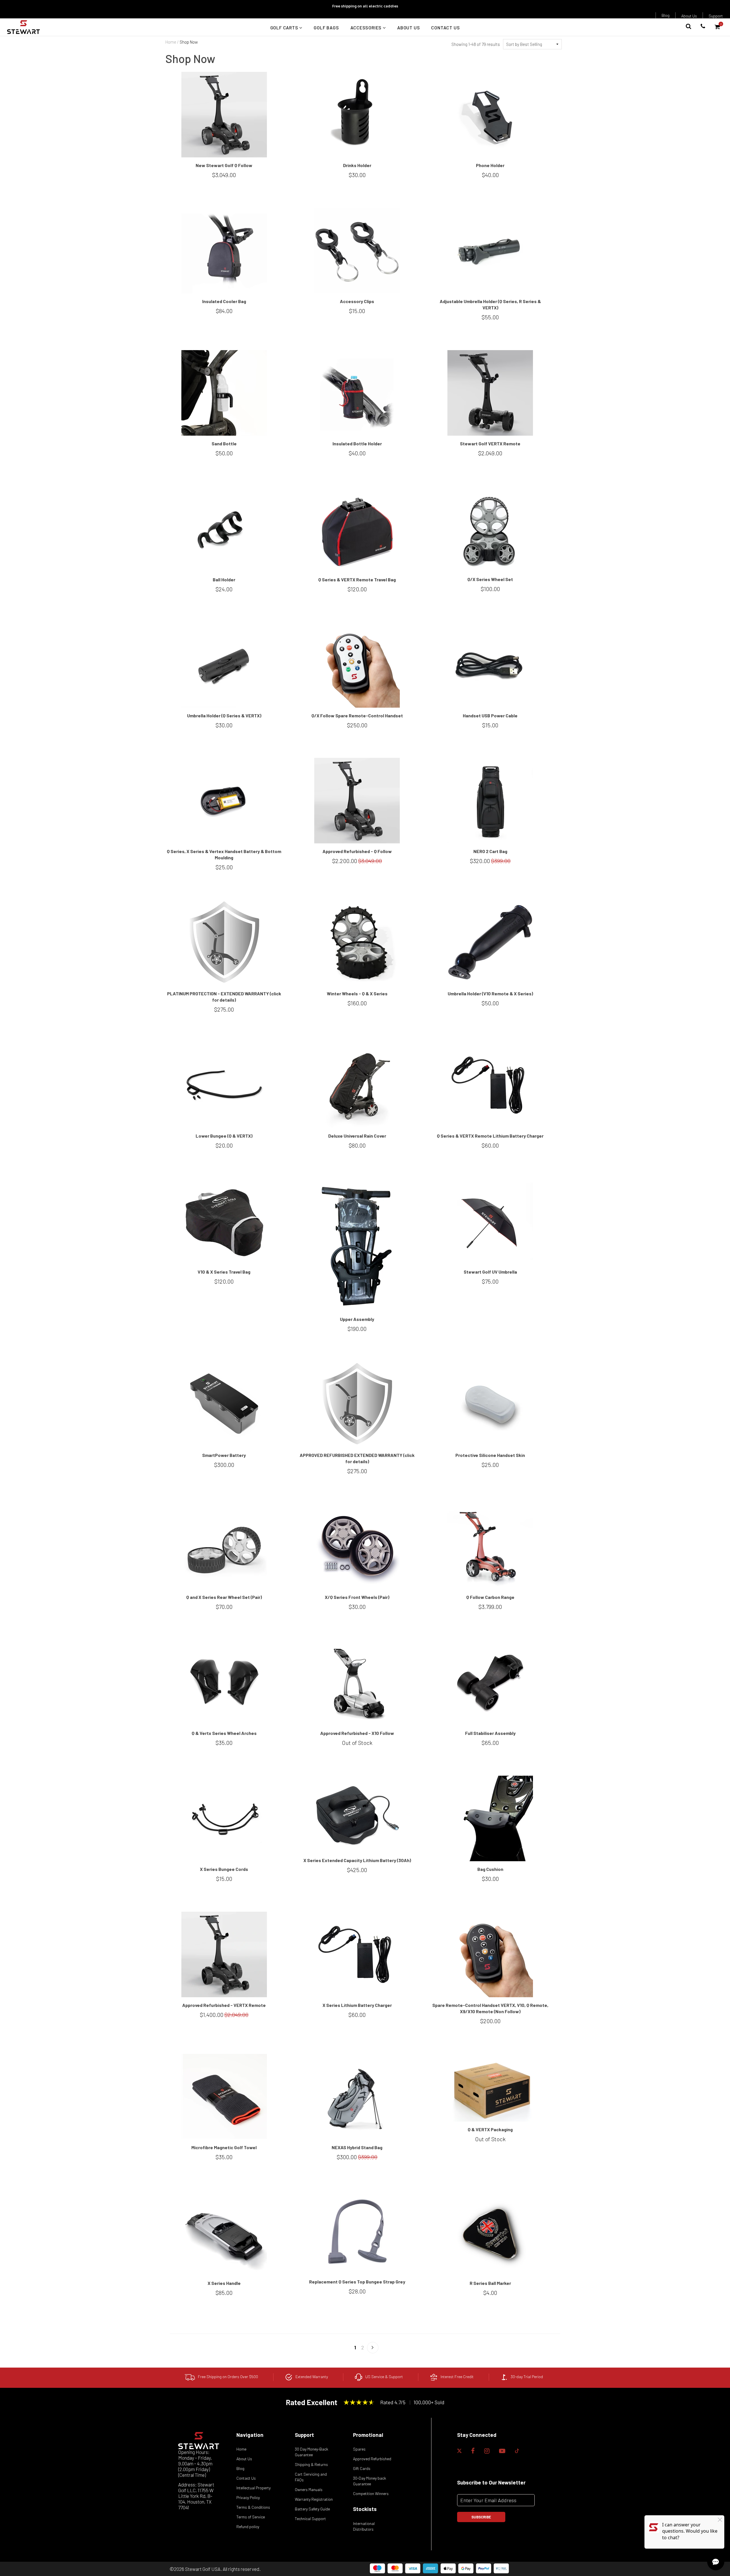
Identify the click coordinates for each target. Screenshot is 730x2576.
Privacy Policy (248, 2497)
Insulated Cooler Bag (224, 301)
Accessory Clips (357, 301)
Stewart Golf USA (203, 2569)
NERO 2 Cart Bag (490, 851)
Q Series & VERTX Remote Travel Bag (357, 579)
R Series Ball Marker (490, 2283)
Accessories (367, 28)
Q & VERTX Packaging (490, 2129)
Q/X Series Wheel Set (490, 579)
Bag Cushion (490, 1869)
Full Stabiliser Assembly (490, 1733)
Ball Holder (224, 579)
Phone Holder (490, 165)
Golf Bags (326, 28)
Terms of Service (251, 2517)
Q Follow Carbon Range (490, 1597)
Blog (666, 15)
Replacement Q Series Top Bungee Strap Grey (357, 2282)
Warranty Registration (314, 2499)
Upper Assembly (357, 1319)
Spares (359, 2449)
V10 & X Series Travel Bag (224, 1272)
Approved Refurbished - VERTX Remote (224, 2005)
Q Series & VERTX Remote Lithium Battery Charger (490, 1136)
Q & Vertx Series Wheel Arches (224, 1733)
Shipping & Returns (311, 2464)
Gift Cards (362, 2468)
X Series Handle (224, 2283)
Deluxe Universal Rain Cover (357, 1136)
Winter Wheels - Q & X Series (357, 993)
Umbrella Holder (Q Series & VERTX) (224, 715)
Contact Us (445, 28)
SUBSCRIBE (481, 2517)
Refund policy (248, 2527)
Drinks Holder (357, 165)
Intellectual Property (254, 2488)
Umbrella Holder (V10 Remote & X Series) (490, 993)
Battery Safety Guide (312, 2509)
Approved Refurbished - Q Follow (357, 851)
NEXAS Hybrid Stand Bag (357, 2147)
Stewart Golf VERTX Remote (490, 443)
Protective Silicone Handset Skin (490, 1455)
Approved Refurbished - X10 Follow (357, 1733)
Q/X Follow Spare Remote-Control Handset (357, 715)
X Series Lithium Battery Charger (357, 2005)
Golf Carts (285, 28)
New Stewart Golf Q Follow (224, 165)
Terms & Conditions (253, 2507)
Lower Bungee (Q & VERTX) (224, 1136)
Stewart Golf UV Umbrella (490, 1272)
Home (171, 42)
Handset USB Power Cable (490, 715)
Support (716, 16)
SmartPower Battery (224, 1455)
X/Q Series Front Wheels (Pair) (357, 1597)
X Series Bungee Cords (224, 1869)
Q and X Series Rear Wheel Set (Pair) (224, 1597)
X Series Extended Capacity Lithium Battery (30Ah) (357, 1860)
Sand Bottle (224, 443)
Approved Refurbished (372, 2459)
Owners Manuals (309, 2489)
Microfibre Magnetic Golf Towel (224, 2147)
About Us (689, 16)
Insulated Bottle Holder (357, 443)
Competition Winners (371, 2493)
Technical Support (310, 2519)
